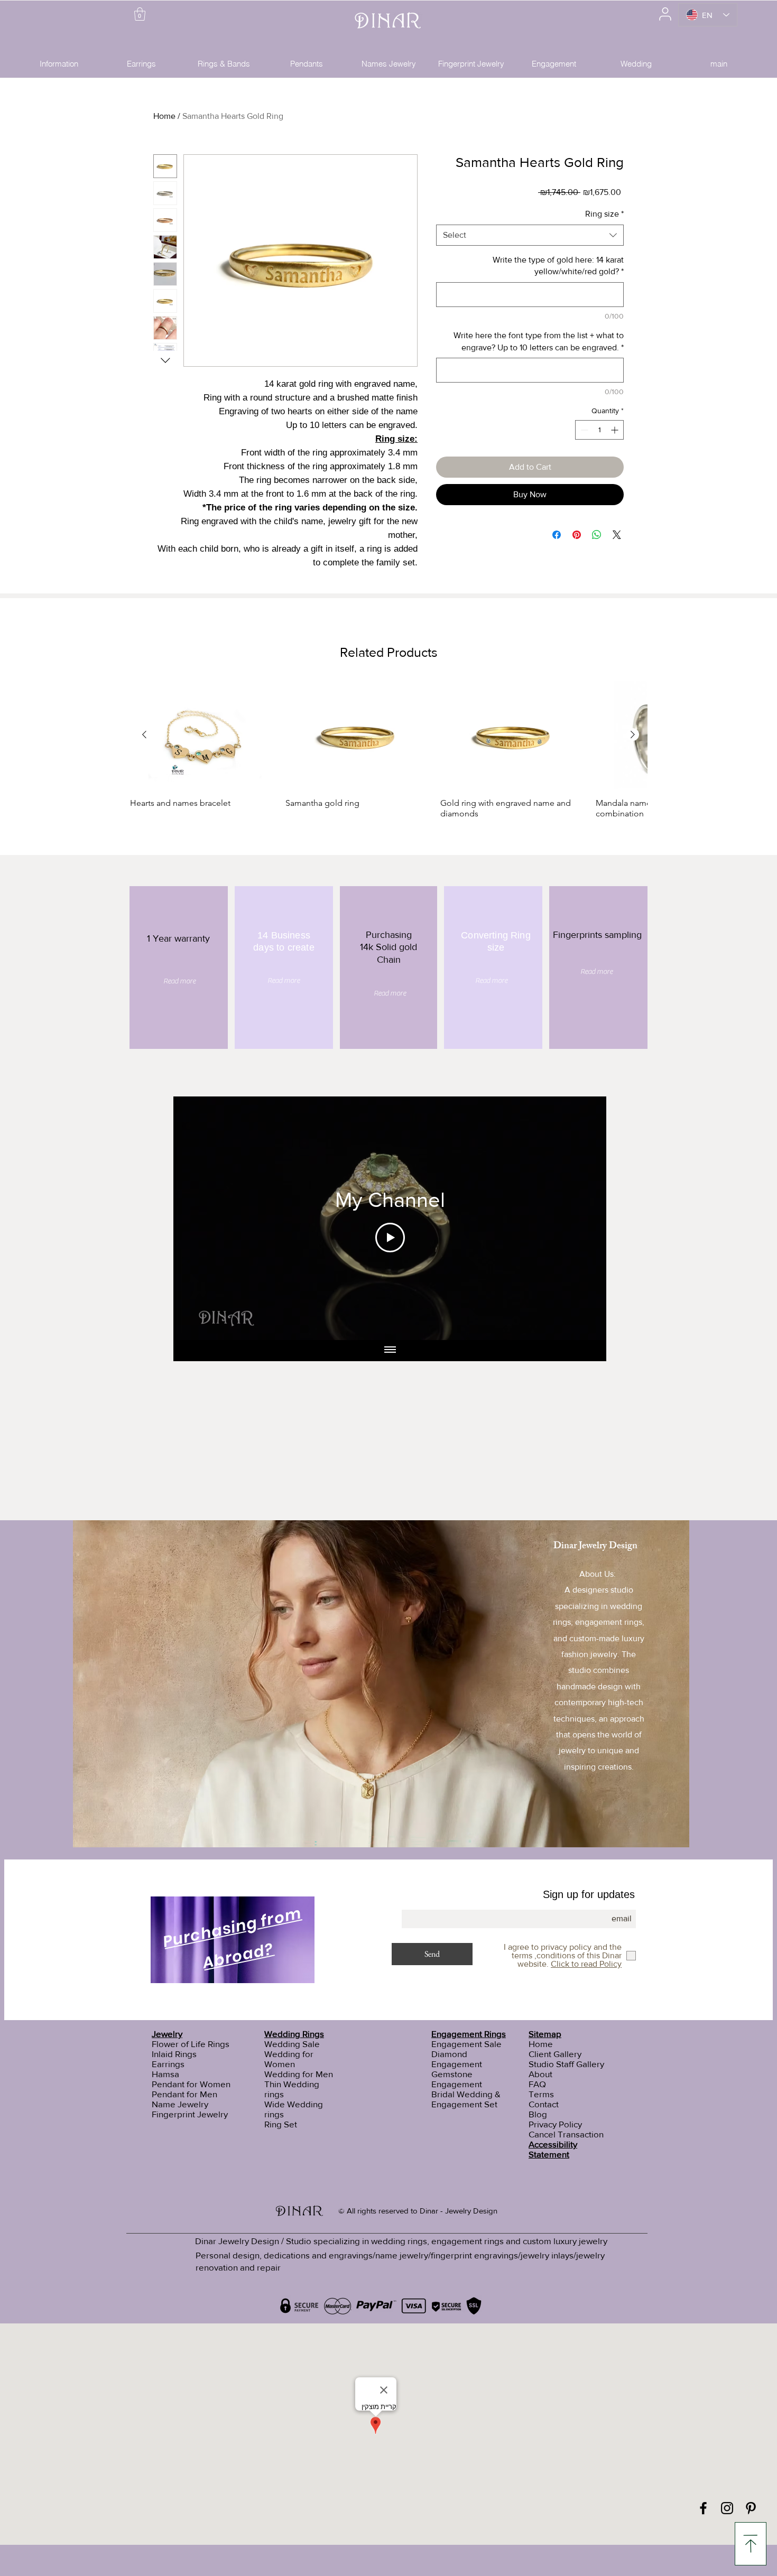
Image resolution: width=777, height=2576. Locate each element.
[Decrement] (583, 430)
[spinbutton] (599, 430)
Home (164, 116)
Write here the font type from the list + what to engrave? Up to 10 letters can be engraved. (539, 341)
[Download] (751, 2544)
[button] (140, 14)
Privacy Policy (555, 2124)
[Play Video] (390, 1238)
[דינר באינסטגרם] (727, 2508)
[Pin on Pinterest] (577, 535)
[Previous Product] (144, 734)
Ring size (604, 214)
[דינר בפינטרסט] (751, 2508)
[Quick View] (202, 735)
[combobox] (530, 235)
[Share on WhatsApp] (597, 535)
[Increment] (616, 430)
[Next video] (584, 1218)
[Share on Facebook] (557, 535)
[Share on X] (617, 535)
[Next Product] (633, 734)
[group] (388, 750)
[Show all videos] (390, 1351)
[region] (233, 1942)
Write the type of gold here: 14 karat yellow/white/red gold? (558, 266)
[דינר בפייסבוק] (703, 2508)
